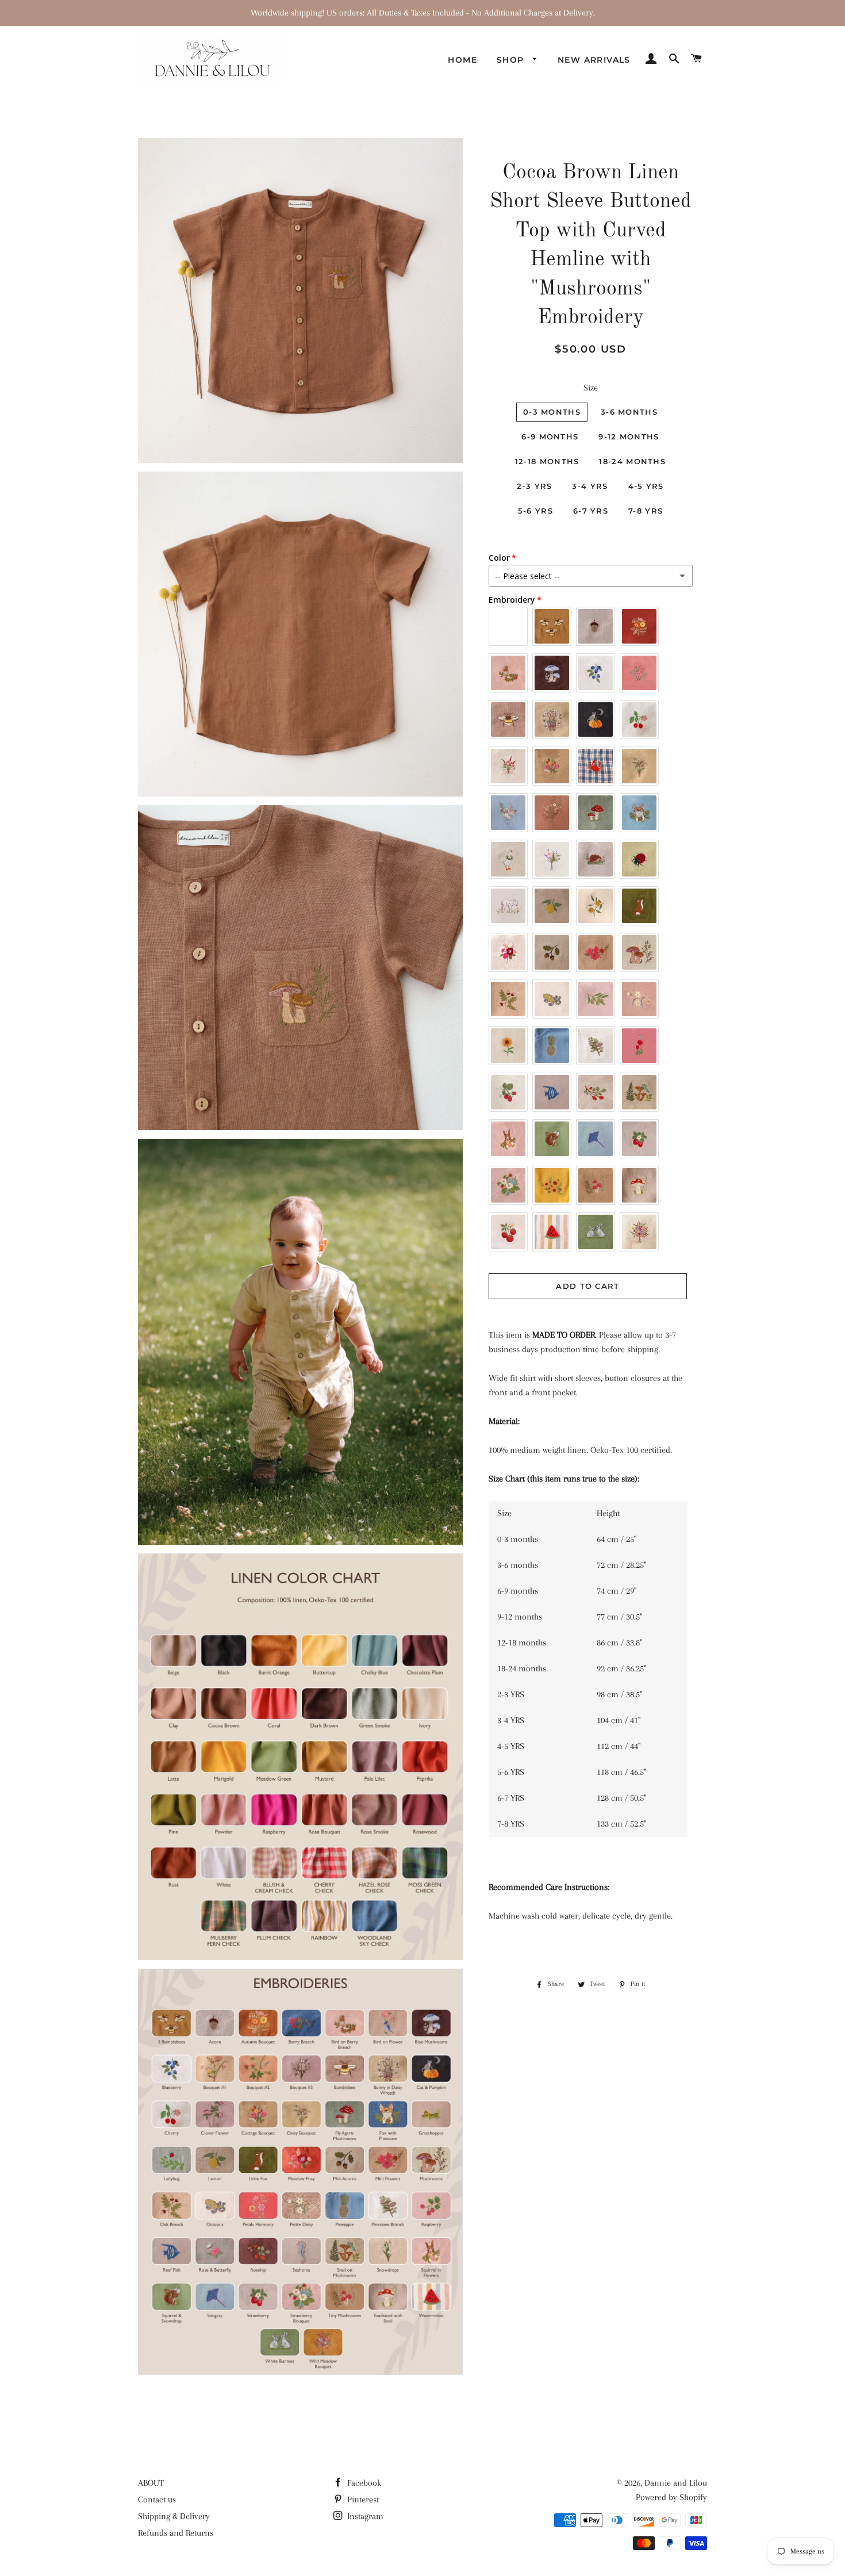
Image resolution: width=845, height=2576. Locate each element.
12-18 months (547, 461)
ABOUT (151, 2483)
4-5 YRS (646, 486)
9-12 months (629, 437)
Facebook (363, 2483)
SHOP (512, 60)
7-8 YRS (646, 511)
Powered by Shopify (671, 2497)
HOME (462, 60)
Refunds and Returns (176, 2533)
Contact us (157, 2500)
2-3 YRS (534, 486)
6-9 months (550, 437)
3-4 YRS (590, 486)
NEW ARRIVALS (594, 60)
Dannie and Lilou (676, 2483)
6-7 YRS (591, 511)
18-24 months (632, 461)
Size (591, 388)
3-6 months (629, 412)
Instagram (364, 2516)
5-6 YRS (535, 511)
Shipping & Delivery (174, 2516)
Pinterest (362, 2500)
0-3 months (552, 412)
